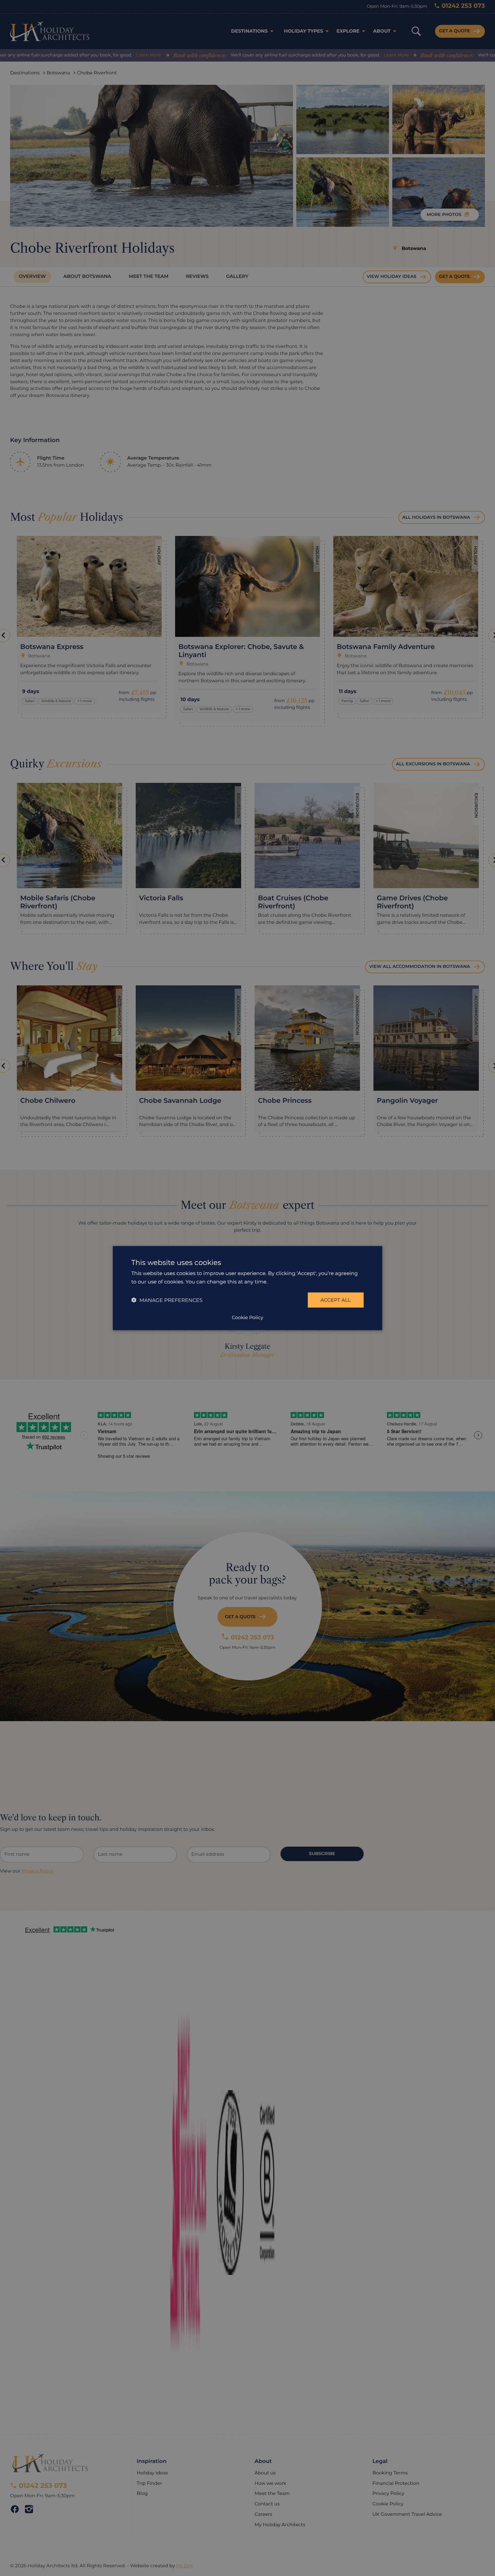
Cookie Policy (247, 1317)
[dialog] (247, 1288)
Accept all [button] (336, 1300)
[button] (167, 1300)
